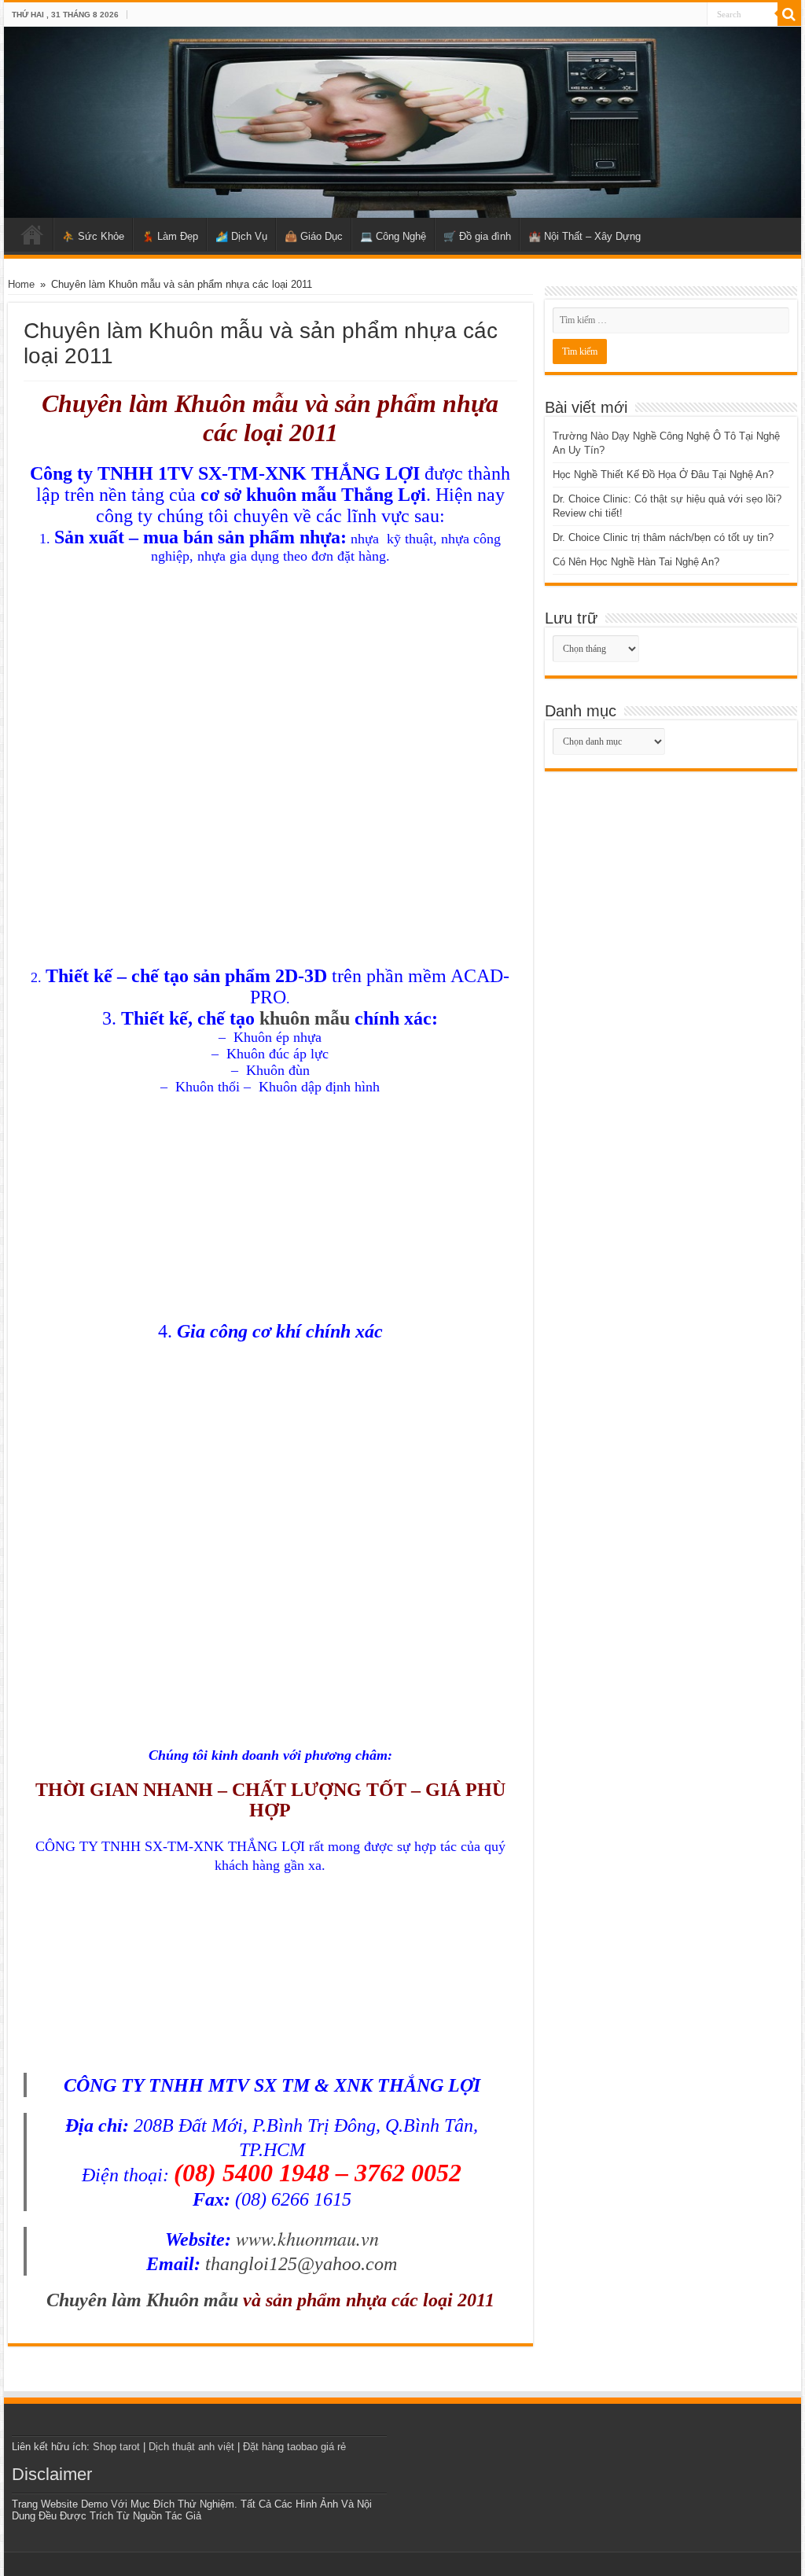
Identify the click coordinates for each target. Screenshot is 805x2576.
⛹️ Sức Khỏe (93, 236)
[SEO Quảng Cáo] (402, 122)
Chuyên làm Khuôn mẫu (142, 2300)
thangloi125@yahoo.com (301, 2264)
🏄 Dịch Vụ (241, 236)
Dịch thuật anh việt (191, 2447)
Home (32, 234)
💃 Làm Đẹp (170, 236)
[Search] (789, 14)
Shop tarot (116, 2447)
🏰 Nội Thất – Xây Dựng (584, 236)
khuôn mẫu (305, 1018)
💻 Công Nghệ (393, 236)
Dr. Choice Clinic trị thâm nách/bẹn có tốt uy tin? (663, 537)
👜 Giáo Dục (314, 236)
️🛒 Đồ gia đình (477, 236)
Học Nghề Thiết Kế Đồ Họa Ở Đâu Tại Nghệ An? (663, 475)
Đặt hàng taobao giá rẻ (294, 2447)
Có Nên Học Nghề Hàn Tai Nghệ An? (636, 562)
